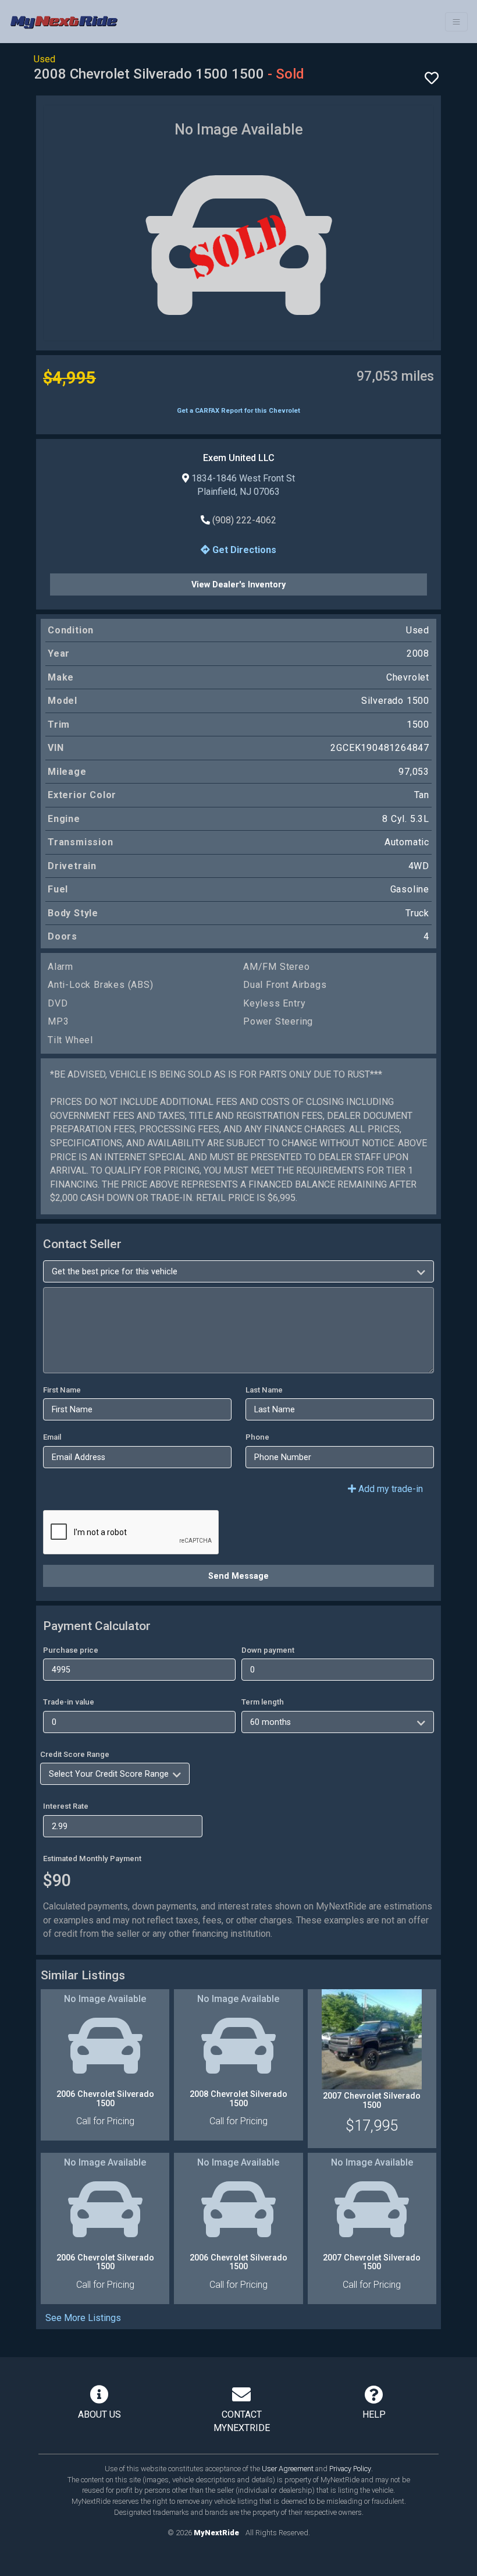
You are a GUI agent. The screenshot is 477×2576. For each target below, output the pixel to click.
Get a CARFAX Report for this (238, 411)
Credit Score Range (75, 1754)
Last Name (264, 1390)
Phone (257, 1437)
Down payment (268, 1650)
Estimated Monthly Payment (92, 1859)
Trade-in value (69, 1702)
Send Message (238, 1576)
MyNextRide (216, 2533)
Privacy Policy (350, 2469)
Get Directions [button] (243, 550)
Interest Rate (66, 1806)
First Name (62, 1390)
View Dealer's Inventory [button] (238, 584)
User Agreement (288, 2469)
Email (52, 1437)
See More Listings (83, 2318)
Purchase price (71, 1650)
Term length (263, 1702)
